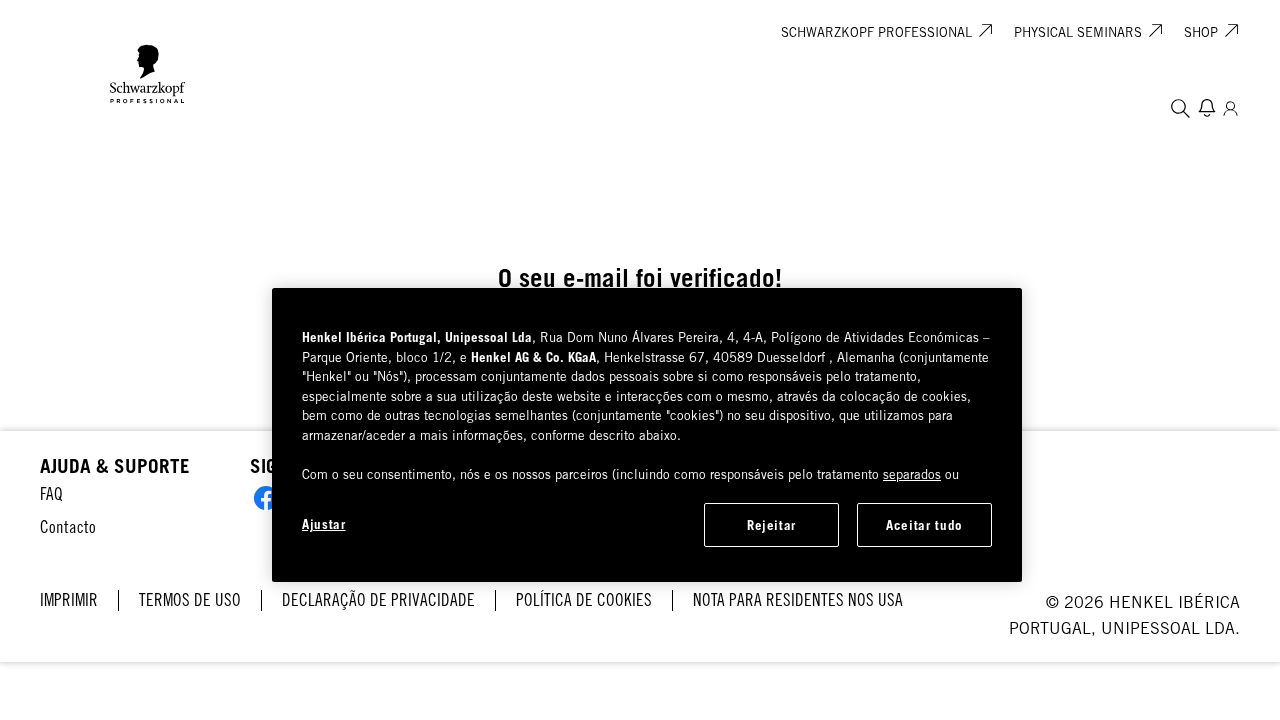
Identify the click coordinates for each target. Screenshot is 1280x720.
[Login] (1230, 108)
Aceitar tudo (924, 525)
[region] (647, 435)
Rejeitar (771, 525)
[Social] (266, 498)
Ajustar (324, 524)
